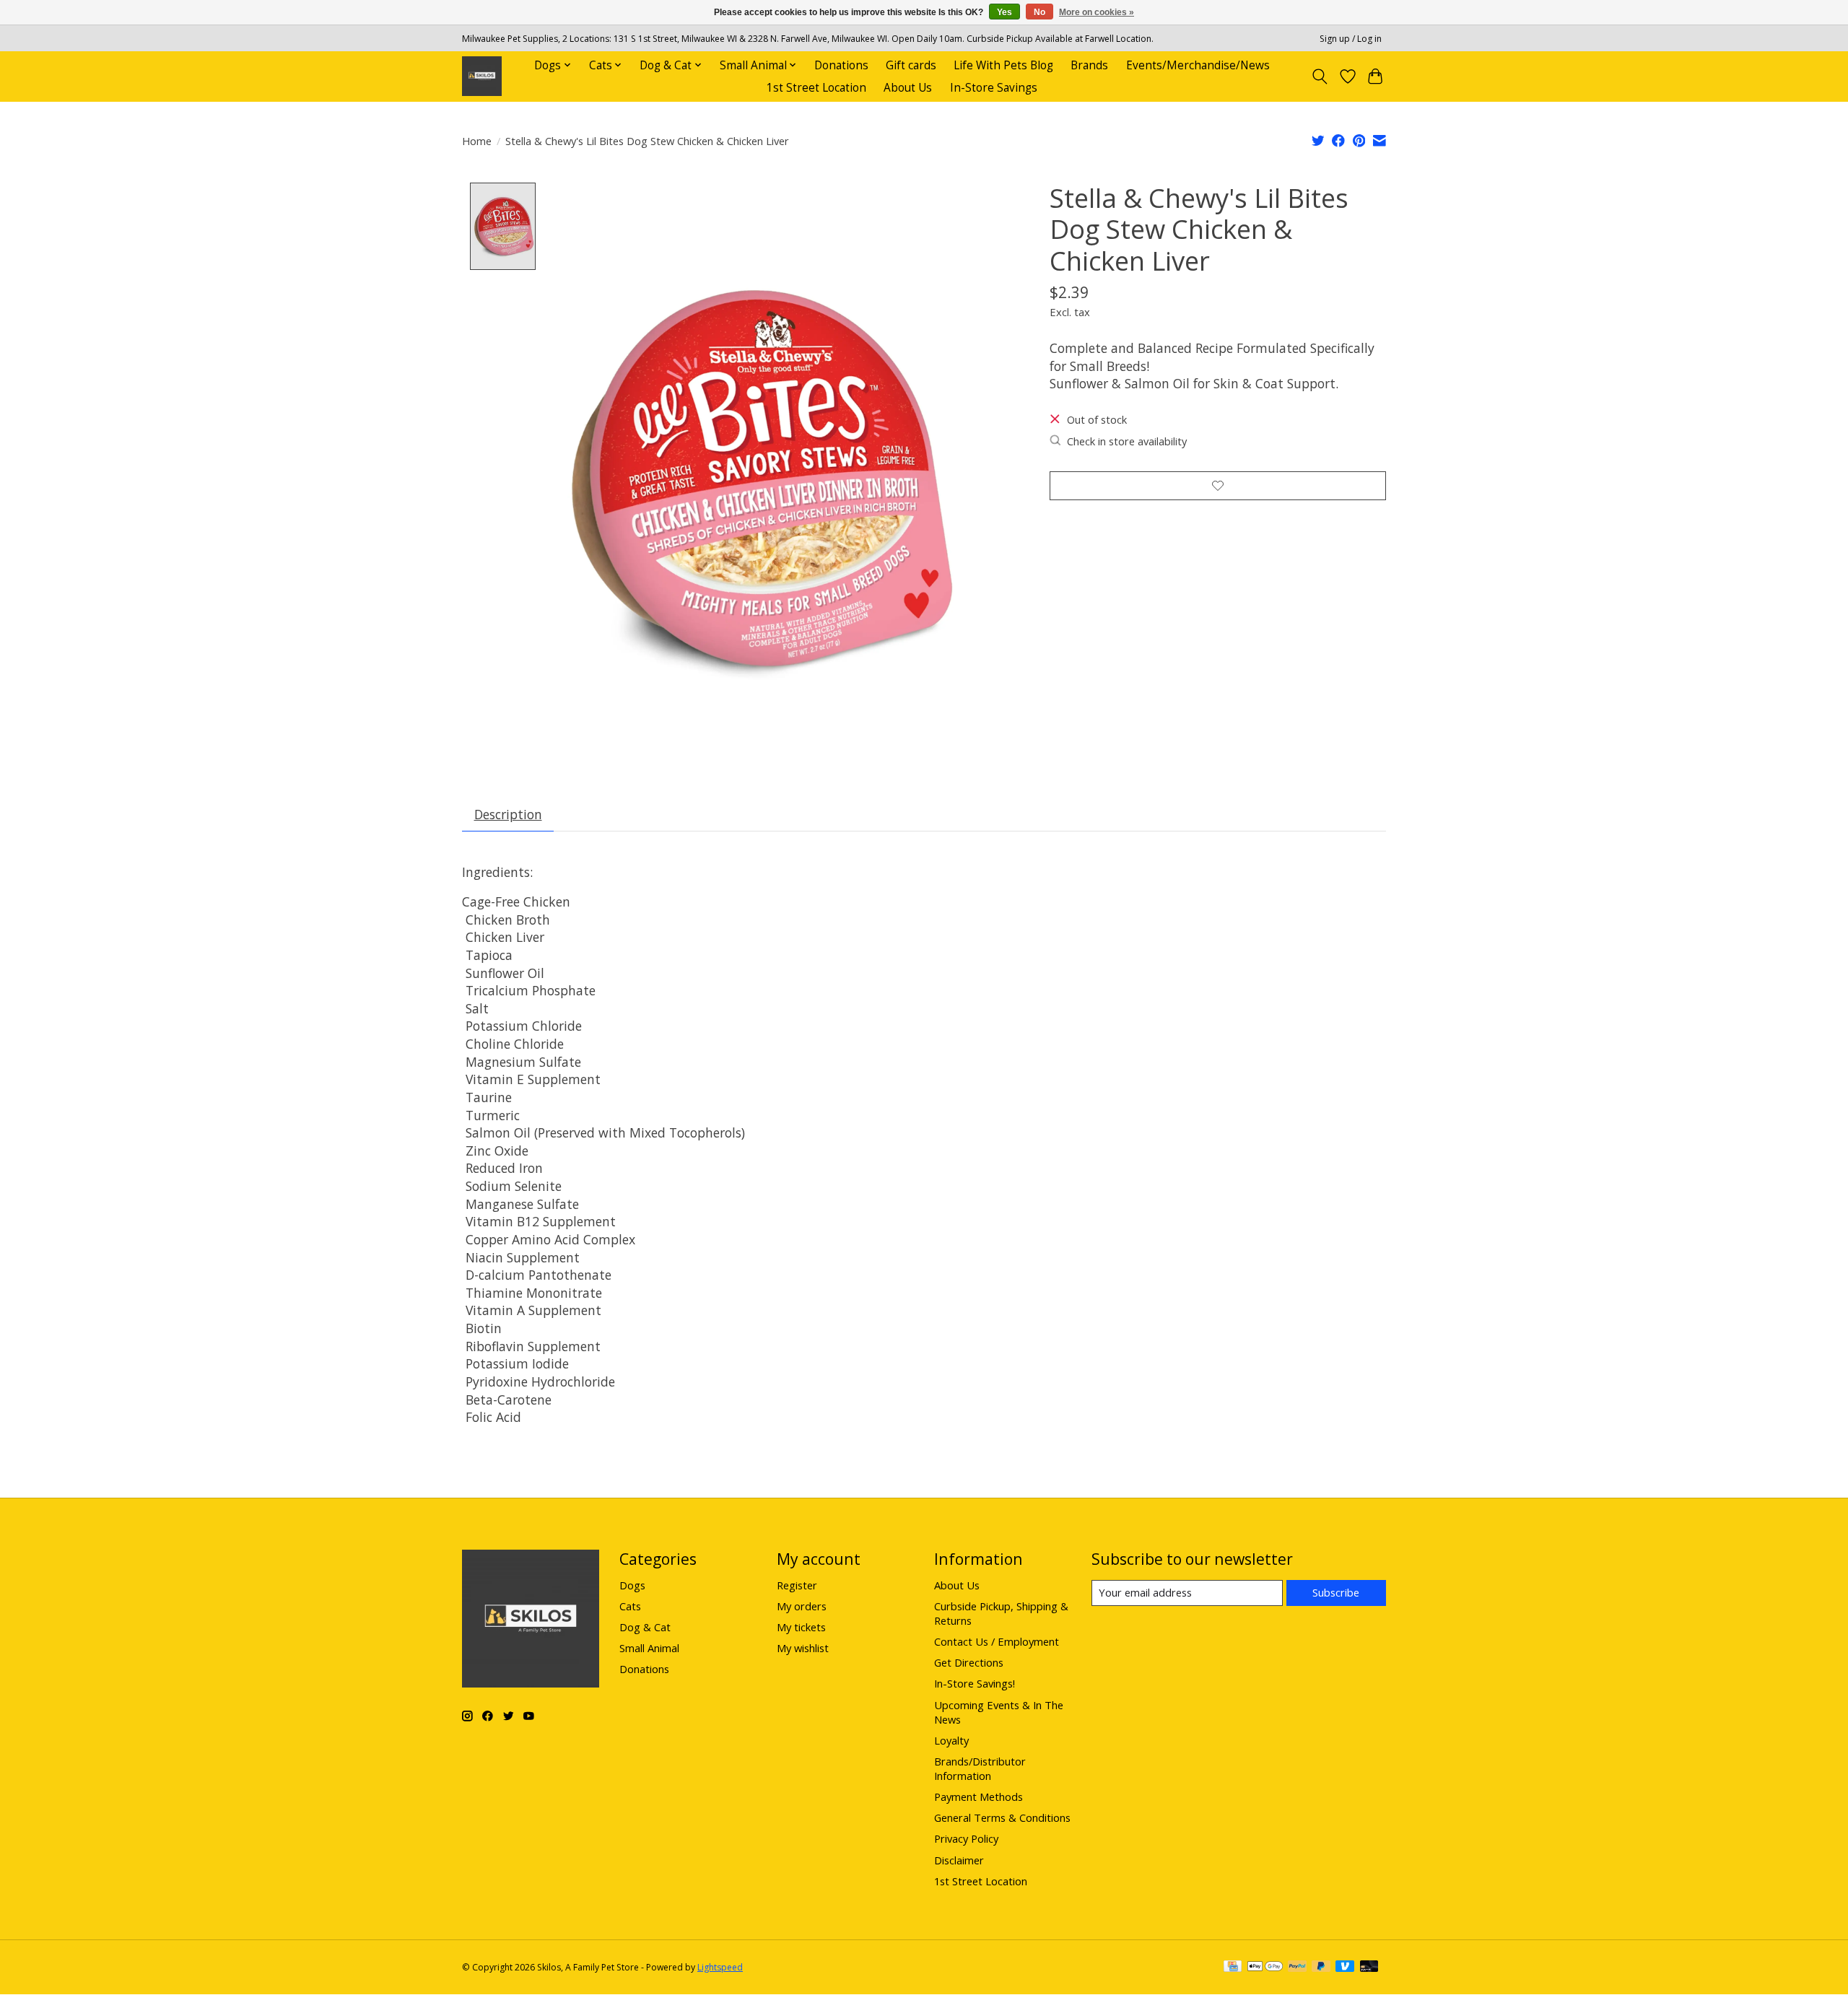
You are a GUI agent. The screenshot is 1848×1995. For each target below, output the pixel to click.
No (1039, 12)
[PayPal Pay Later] (1321, 1968)
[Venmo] (1345, 1968)
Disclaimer (959, 1860)
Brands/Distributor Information (980, 1768)
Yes (1004, 12)
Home (477, 141)
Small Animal (649, 1648)
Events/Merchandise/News (1198, 65)
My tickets (801, 1627)
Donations (841, 65)
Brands (1089, 65)
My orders (802, 1606)
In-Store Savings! (975, 1683)
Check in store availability (1127, 441)
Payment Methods (979, 1797)
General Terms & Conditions (1002, 1817)
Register (797, 1585)
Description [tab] (508, 814)
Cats (630, 1606)
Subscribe (1336, 1592)
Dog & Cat (645, 1627)
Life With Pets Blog (1003, 65)
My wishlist (803, 1648)
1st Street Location (816, 88)
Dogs (632, 1585)
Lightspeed (720, 1967)
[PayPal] (1297, 1968)
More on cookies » (1097, 12)
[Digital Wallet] (1265, 1968)
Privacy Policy (966, 1838)
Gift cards (911, 65)
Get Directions (969, 1662)
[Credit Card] (1233, 1968)
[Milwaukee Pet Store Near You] (482, 76)
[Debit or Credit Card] (1369, 1968)
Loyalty (951, 1740)
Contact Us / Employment (997, 1641)
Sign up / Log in (1351, 39)
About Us (908, 88)
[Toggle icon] (1320, 77)
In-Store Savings (994, 88)
